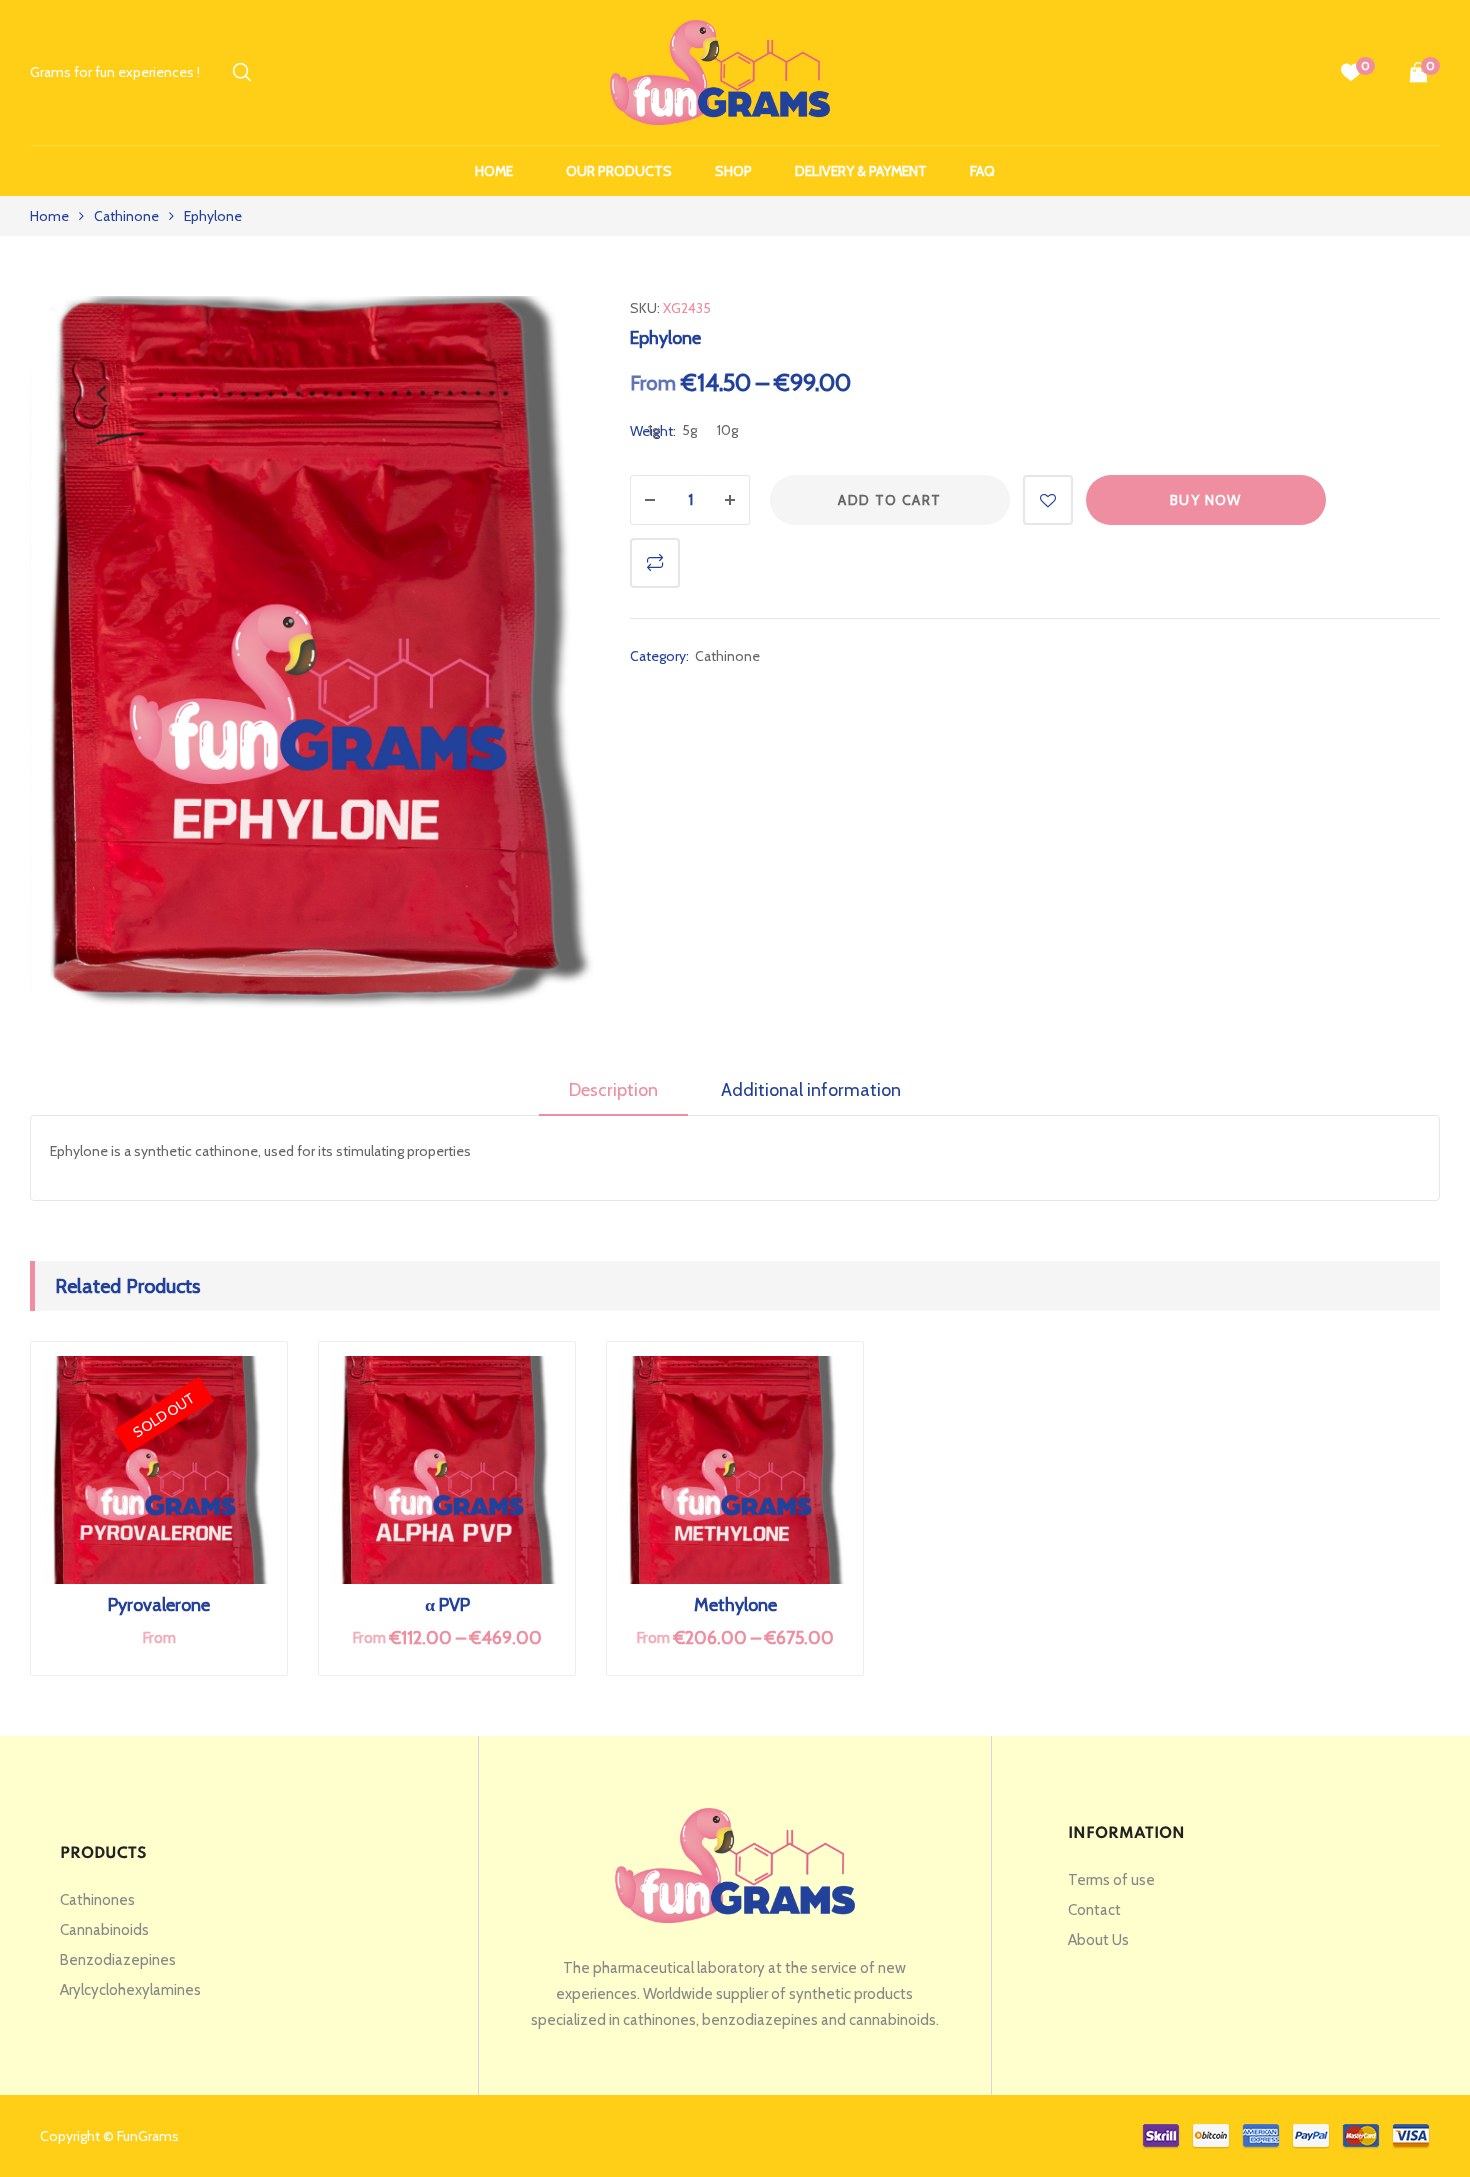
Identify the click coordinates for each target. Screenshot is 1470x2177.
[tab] (613, 1097)
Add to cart (889, 500)
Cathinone (126, 216)
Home (494, 171)
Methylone (735, 1605)
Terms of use (1111, 1880)
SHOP (733, 171)
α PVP (447, 1605)
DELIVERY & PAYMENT (861, 171)
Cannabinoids (104, 1930)
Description (613, 1090)
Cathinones (97, 1900)
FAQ (982, 171)
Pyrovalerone (159, 1605)
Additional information (811, 1090)
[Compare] (655, 563)
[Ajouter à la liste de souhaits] (1048, 500)
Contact (1094, 1910)
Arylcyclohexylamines (130, 1990)
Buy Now (1206, 500)
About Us (1098, 1940)
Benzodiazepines (118, 1960)
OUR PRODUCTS (619, 171)
